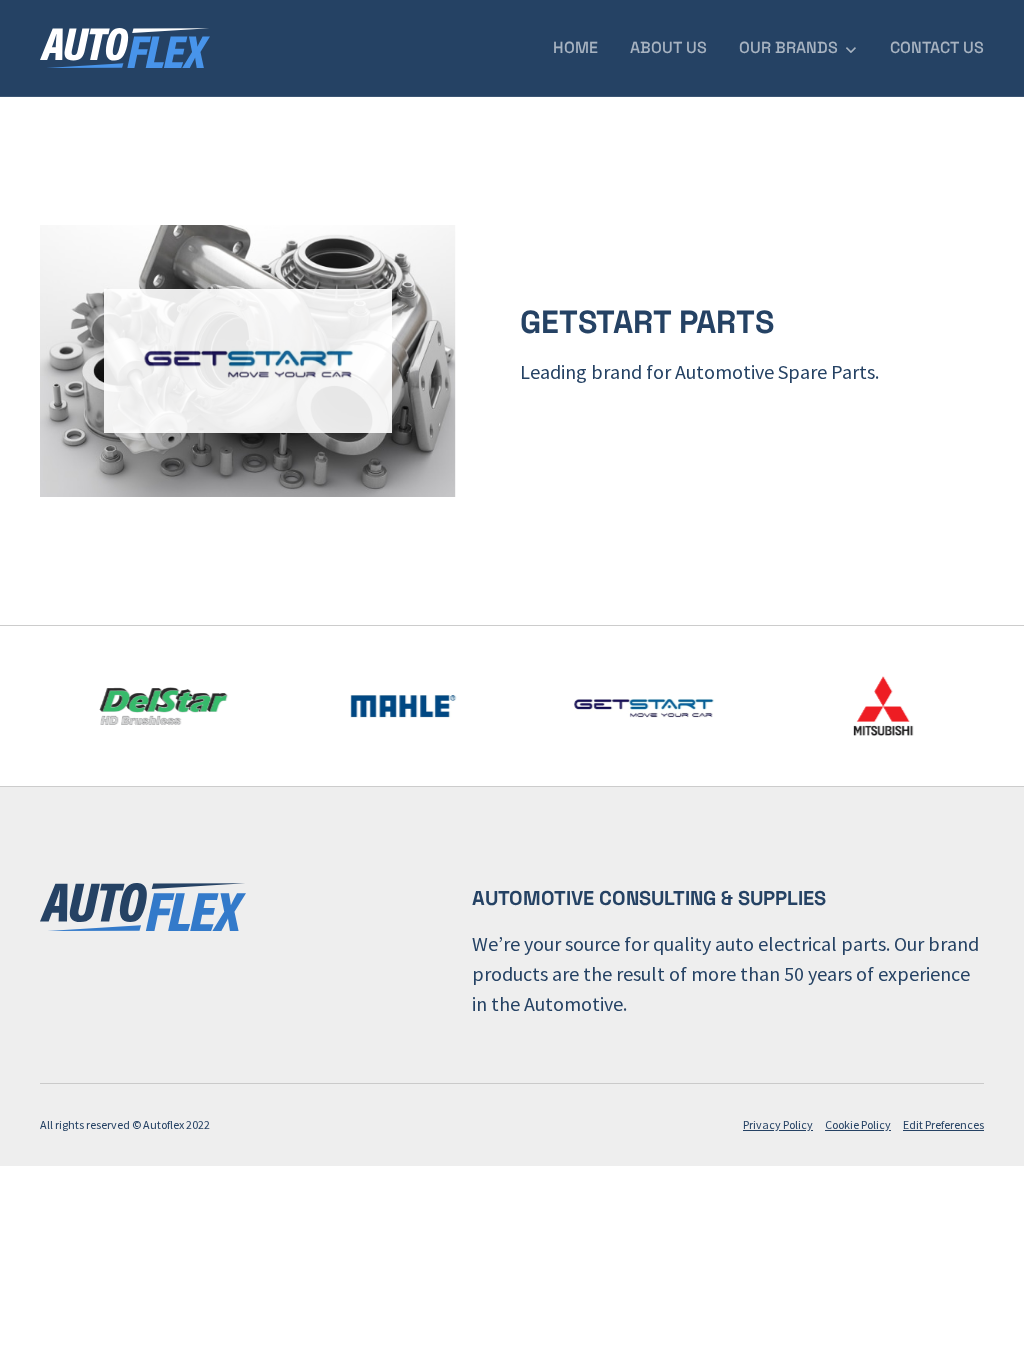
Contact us (937, 47)
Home (575, 47)
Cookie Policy (858, 1124)
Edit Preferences (943, 1124)
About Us (668, 47)
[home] (125, 48)
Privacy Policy (778, 1124)
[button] (798, 48)
